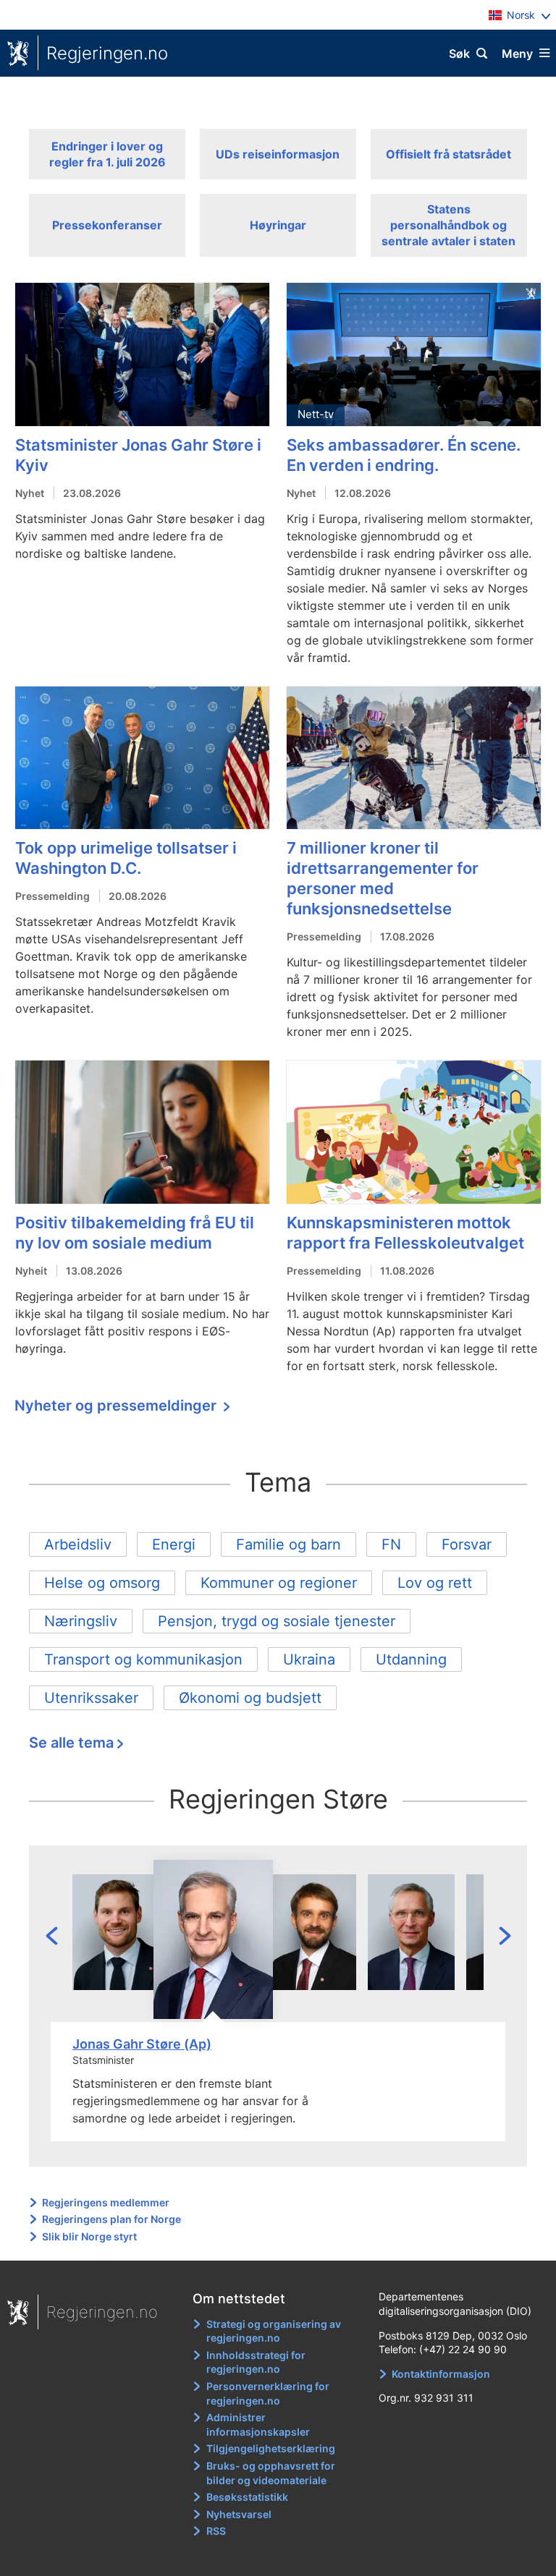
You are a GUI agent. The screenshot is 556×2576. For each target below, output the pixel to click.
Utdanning (411, 1659)
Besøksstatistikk (247, 2497)
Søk (459, 54)
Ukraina (309, 1659)
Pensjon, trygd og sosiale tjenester (277, 1621)
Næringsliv (81, 1621)
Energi (174, 1544)
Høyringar (278, 225)
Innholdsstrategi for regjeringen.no (256, 2362)
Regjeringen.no (107, 53)
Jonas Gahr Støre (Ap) (142, 2044)
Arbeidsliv (78, 1544)
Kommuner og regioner (279, 1583)
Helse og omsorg (102, 1583)
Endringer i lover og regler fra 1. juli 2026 (108, 154)
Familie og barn (288, 1544)
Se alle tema (71, 1743)
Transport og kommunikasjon (143, 1659)
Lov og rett (435, 1583)
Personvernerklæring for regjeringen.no (268, 2393)
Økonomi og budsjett (250, 1698)
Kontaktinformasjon (441, 2374)
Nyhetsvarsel (239, 2514)
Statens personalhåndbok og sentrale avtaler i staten (448, 225)
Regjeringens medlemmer (106, 2202)
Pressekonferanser (107, 225)
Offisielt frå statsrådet (448, 154)
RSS (216, 2531)
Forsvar (467, 1544)
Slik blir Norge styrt (89, 2236)
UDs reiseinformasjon (278, 154)
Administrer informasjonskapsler (258, 2424)
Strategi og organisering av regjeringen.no (274, 2331)
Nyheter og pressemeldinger (117, 1406)
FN (391, 1544)
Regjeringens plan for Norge (111, 2219)
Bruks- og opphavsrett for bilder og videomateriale (271, 2473)
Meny (517, 54)
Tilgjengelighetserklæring (271, 2448)
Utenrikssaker (91, 1698)
